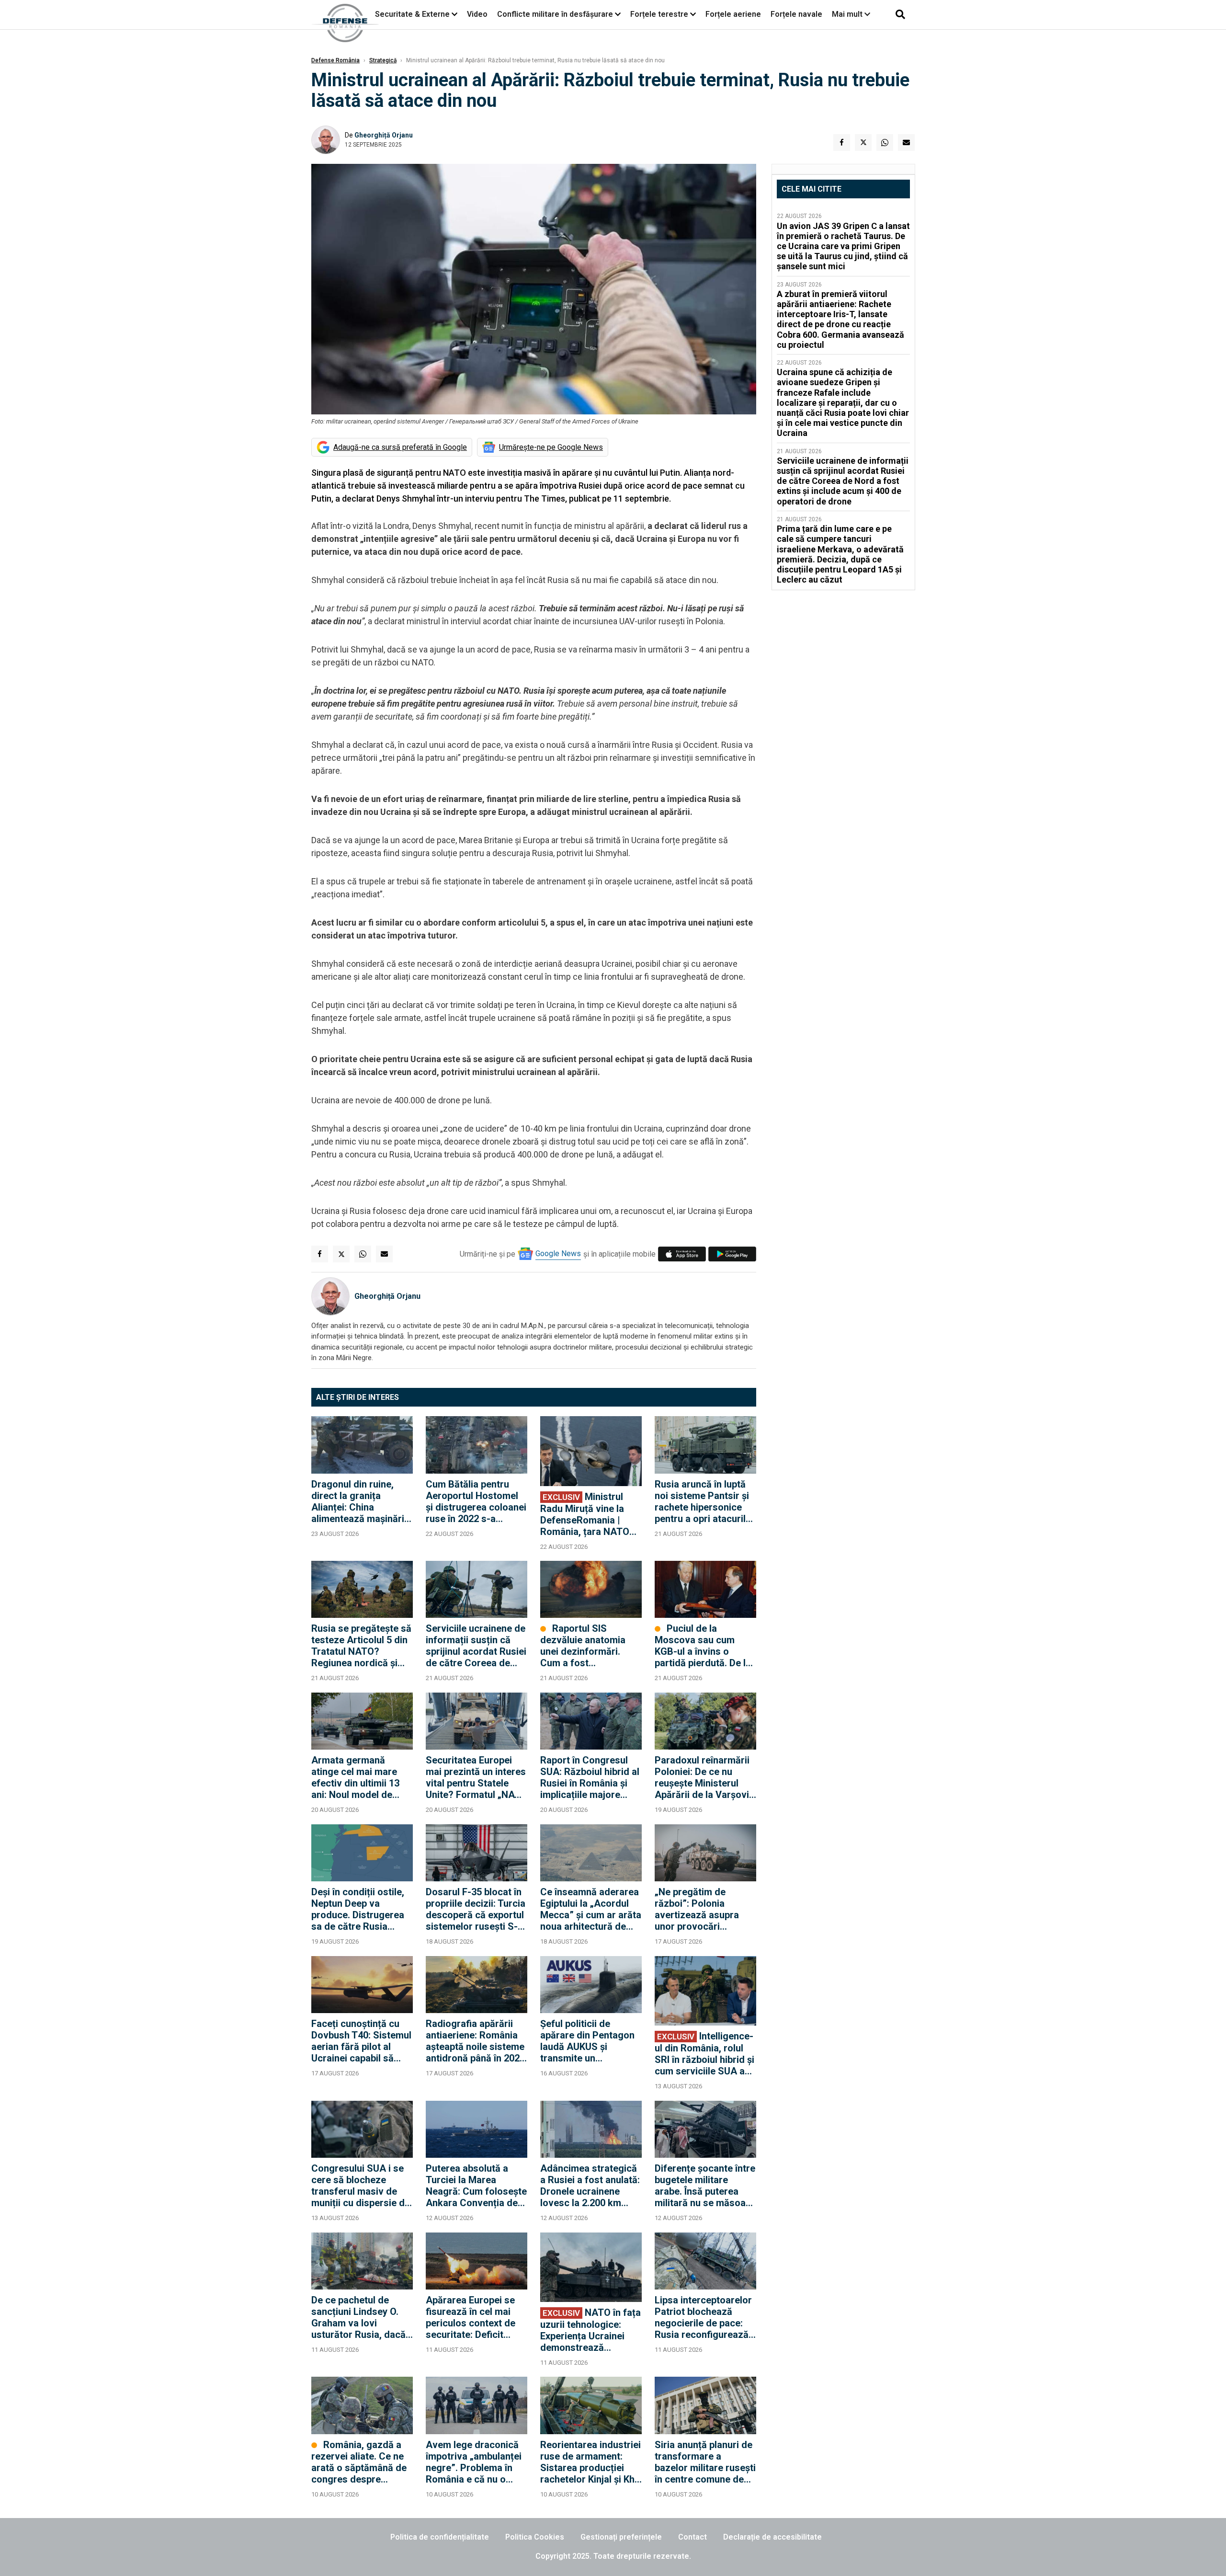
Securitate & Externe (412, 14)
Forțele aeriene (733, 14)
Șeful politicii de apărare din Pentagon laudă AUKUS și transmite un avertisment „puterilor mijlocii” (588, 2041)
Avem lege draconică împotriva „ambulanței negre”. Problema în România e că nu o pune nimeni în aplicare (476, 2462)
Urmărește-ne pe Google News (551, 447)
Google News (558, 1254)
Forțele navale (796, 14)
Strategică (383, 60)
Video (477, 14)
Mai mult (848, 14)
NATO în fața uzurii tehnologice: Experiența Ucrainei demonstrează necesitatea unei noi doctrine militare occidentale (590, 2330)
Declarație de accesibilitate (772, 2537)
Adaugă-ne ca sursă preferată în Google (400, 447)
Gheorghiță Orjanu (384, 135)
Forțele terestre (659, 14)
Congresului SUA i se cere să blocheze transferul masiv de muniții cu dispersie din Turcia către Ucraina (362, 2186)
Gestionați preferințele (621, 2537)
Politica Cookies (535, 2537)
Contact (692, 2537)
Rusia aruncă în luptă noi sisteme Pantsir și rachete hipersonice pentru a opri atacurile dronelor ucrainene (703, 1501)
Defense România (335, 60)
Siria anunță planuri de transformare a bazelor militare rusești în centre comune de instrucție (705, 2462)
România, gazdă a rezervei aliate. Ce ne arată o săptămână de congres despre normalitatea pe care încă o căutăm (359, 2462)
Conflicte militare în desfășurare (555, 14)
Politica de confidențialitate (440, 2537)
